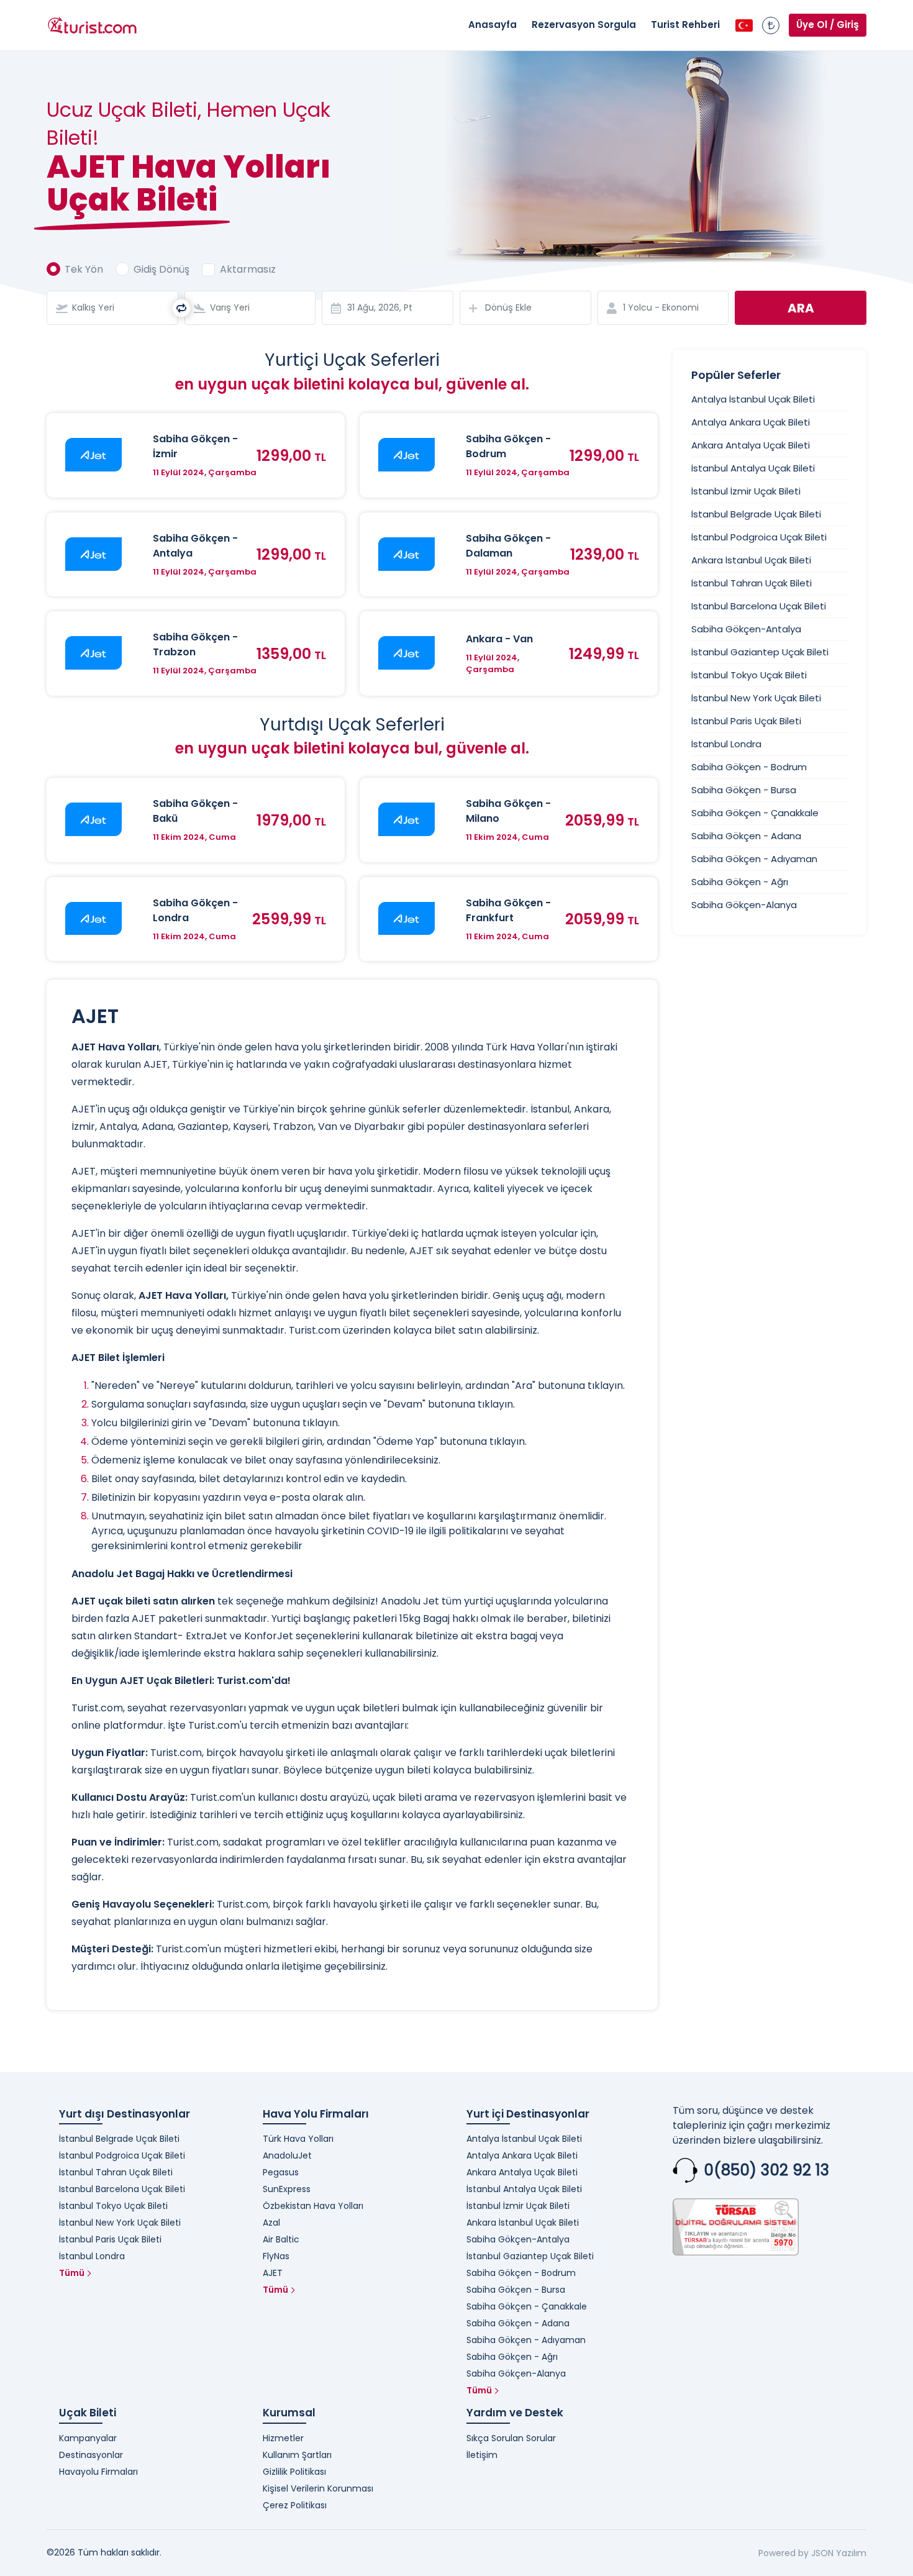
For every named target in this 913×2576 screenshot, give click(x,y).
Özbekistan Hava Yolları (313, 2206)
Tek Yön (84, 269)
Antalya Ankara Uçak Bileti (751, 422)
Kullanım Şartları (297, 2455)
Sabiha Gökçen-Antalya (746, 629)
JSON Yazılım (839, 2553)
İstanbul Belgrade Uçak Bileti (756, 514)
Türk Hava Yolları (298, 2139)
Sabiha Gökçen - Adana (746, 836)
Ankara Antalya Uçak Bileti (751, 445)
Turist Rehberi (685, 25)
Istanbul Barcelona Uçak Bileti (759, 606)
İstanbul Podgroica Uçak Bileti (759, 537)
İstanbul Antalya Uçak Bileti (753, 468)
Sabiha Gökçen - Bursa (744, 790)
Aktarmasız (248, 269)
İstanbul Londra (726, 744)
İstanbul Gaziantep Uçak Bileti (760, 652)
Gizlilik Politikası (294, 2472)
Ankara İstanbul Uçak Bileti (751, 560)
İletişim (482, 2455)
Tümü (72, 2273)
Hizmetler (283, 2438)
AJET (273, 2273)
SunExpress (287, 2189)
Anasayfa (493, 25)
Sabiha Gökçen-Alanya (744, 905)
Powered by (784, 2553)
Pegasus (281, 2172)
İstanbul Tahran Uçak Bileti (752, 583)
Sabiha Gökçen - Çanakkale (755, 813)
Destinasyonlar (91, 2455)
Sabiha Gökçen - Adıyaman (754, 859)
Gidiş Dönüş (161, 269)
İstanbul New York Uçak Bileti (756, 698)
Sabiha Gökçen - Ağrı (740, 882)
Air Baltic (281, 2239)
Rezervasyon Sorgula (584, 25)
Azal (271, 2223)
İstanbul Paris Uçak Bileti (746, 721)
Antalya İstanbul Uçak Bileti (753, 399)
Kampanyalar (88, 2438)
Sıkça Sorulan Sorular (511, 2438)
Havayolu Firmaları (98, 2472)
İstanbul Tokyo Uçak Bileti (749, 675)
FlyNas (276, 2256)
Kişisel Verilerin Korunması (318, 2488)
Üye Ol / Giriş (828, 25)
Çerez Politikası (295, 2505)
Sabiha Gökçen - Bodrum (749, 767)
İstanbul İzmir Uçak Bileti (746, 491)
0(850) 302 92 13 (766, 2170)
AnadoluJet (287, 2155)
